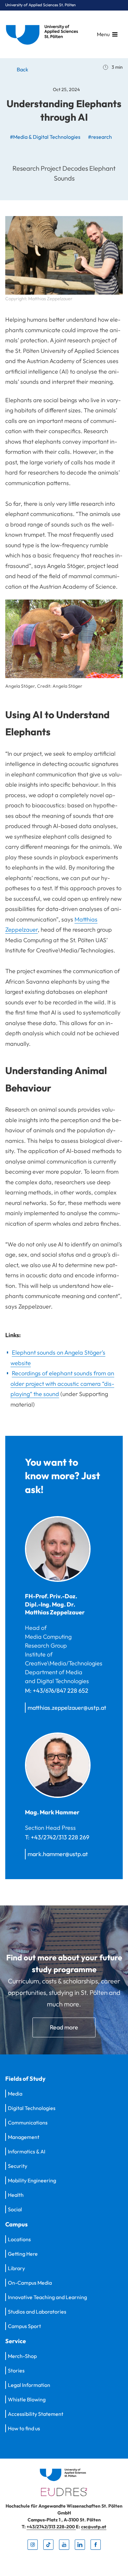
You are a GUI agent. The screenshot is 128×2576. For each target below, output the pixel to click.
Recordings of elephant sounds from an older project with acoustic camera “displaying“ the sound (62, 1384)
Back (22, 69)
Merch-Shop (22, 2356)
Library (16, 2268)
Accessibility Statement (36, 2414)
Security (18, 2166)
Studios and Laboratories (37, 2312)
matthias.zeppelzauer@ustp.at (67, 1708)
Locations (19, 2239)
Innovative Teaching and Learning (47, 2297)
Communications (28, 2122)
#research (100, 137)
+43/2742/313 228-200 (51, 2527)
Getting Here (23, 2254)
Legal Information (29, 2385)
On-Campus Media (30, 2283)
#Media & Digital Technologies (45, 137)
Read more (64, 2027)
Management (24, 2137)
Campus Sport (24, 2326)
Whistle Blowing (27, 2399)
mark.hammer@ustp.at (58, 1854)
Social (15, 2209)
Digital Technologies (32, 2108)
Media (15, 2094)
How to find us (24, 2428)
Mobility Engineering (32, 2180)
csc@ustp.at (94, 2527)
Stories (16, 2370)
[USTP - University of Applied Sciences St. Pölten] (44, 34)
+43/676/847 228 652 (61, 1691)
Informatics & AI (27, 2151)
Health (16, 2195)
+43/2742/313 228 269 (60, 1837)
